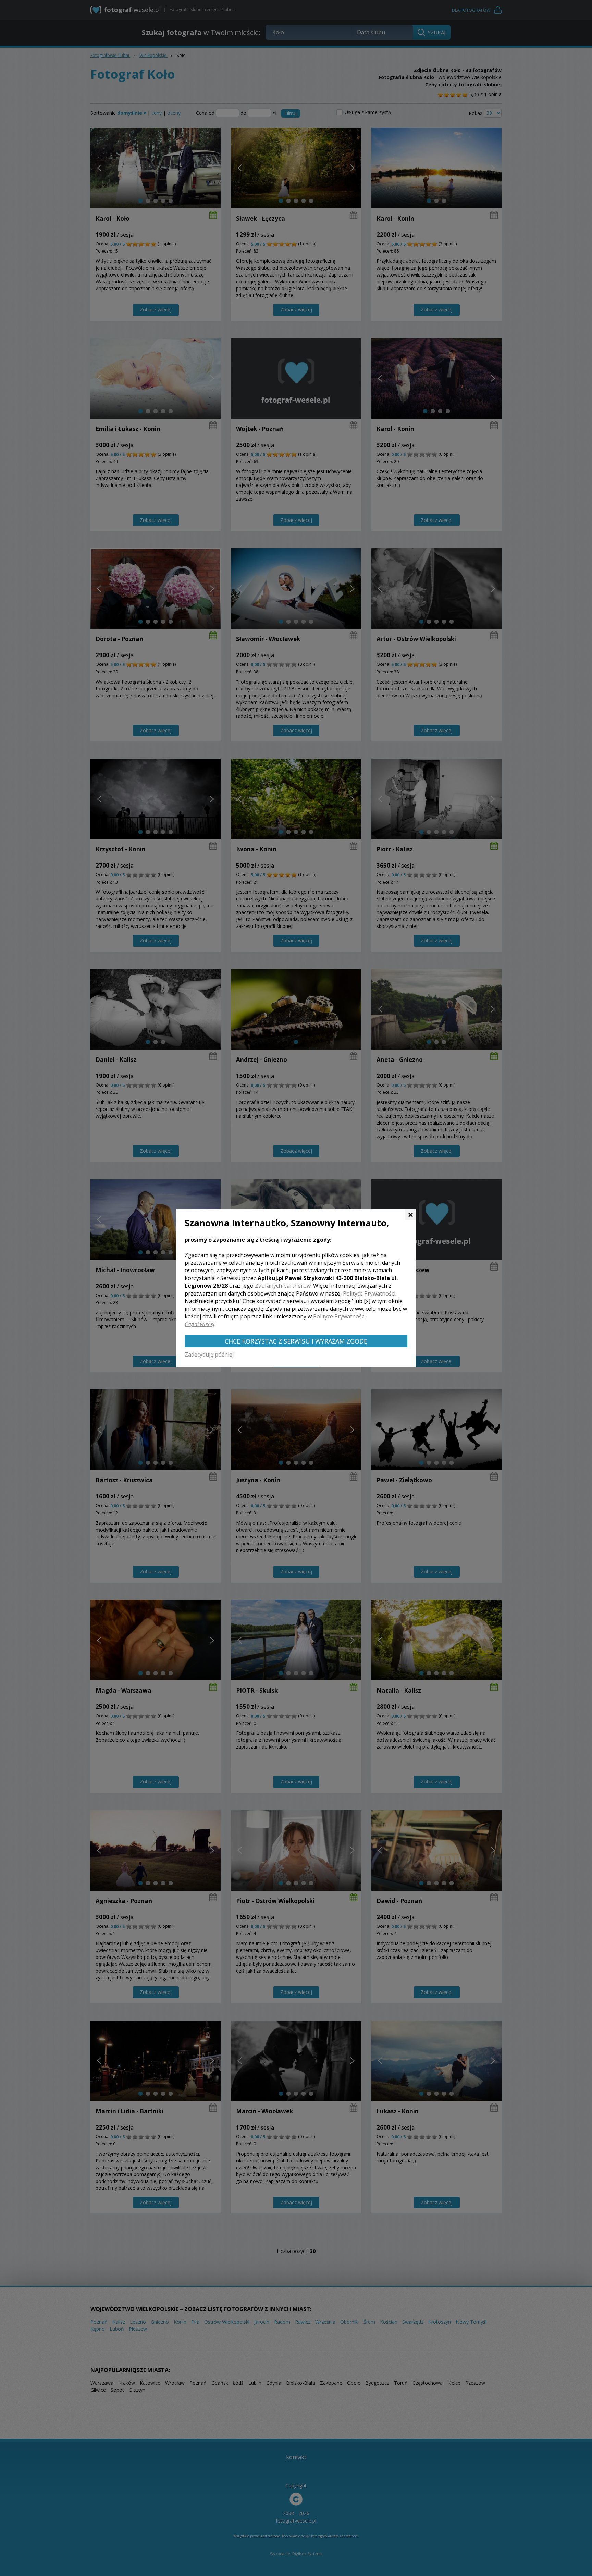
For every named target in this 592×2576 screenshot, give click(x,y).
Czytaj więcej (200, 1324)
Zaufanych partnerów (283, 1286)
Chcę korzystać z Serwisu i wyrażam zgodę (296, 1341)
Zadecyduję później (209, 1354)
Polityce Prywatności (369, 1293)
